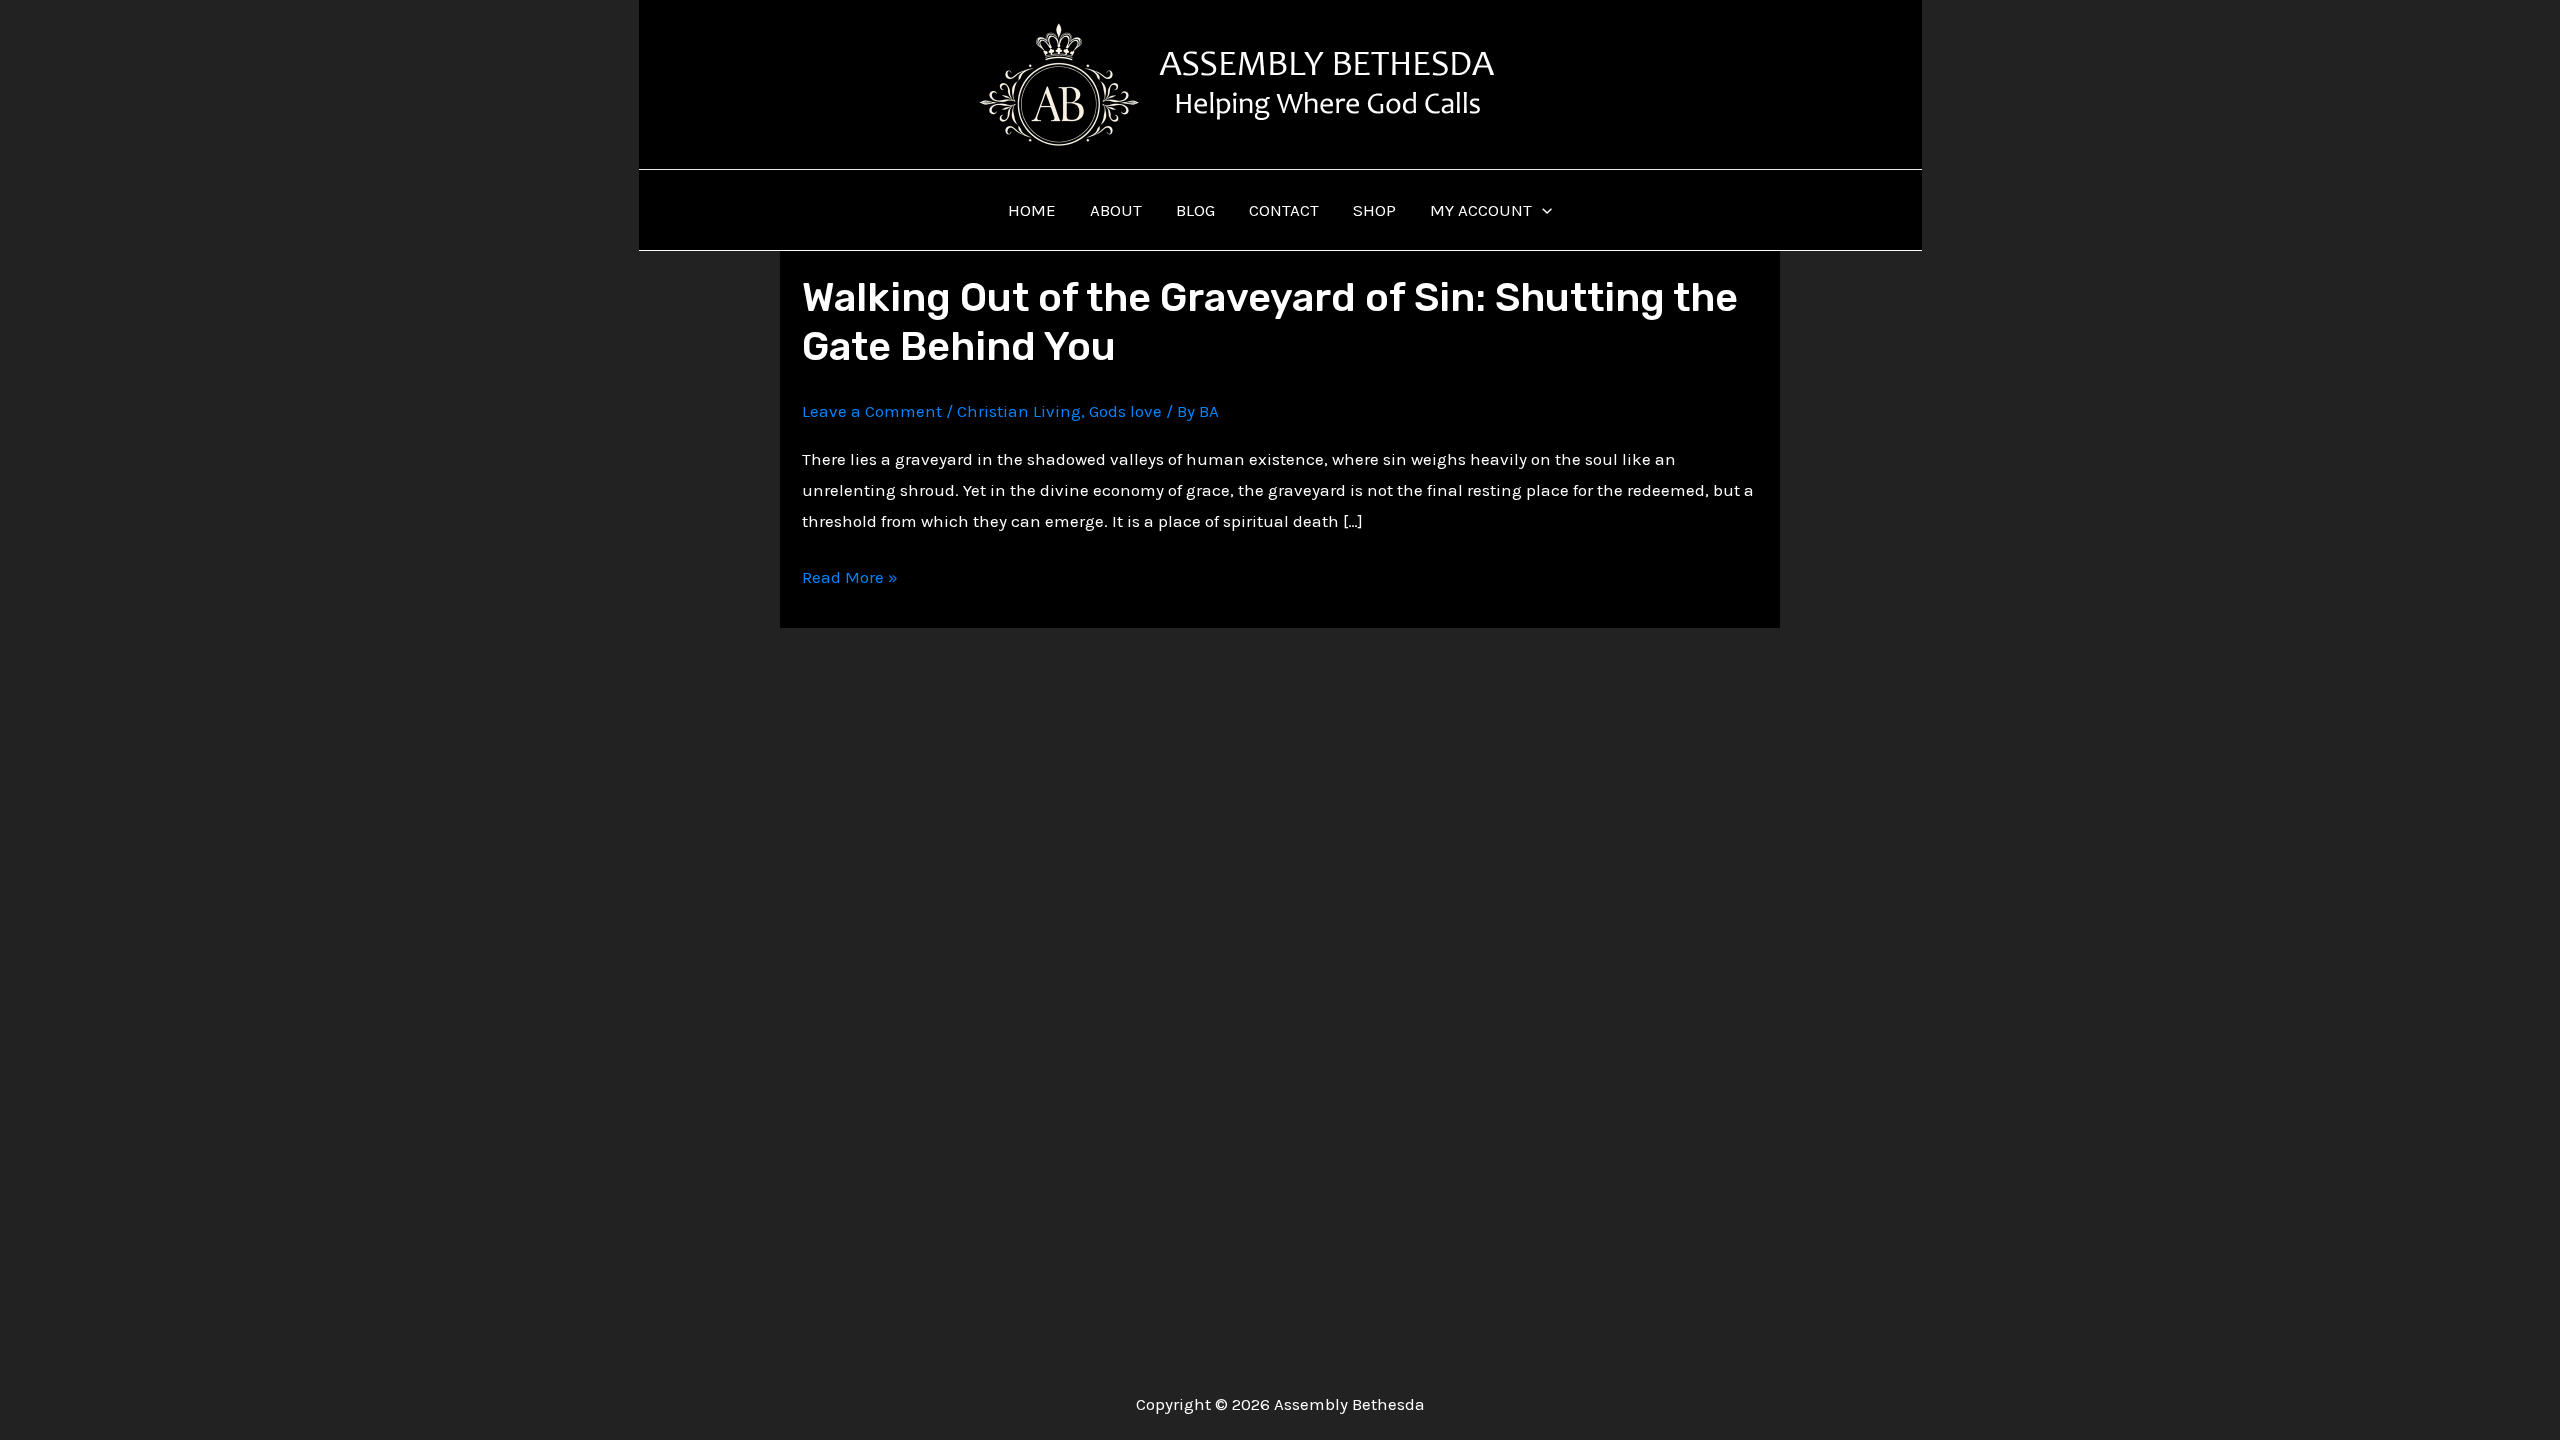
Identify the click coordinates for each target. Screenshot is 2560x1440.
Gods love (1125, 411)
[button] (1542, 210)
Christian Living (1019, 411)
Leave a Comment (872, 411)
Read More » (850, 579)
